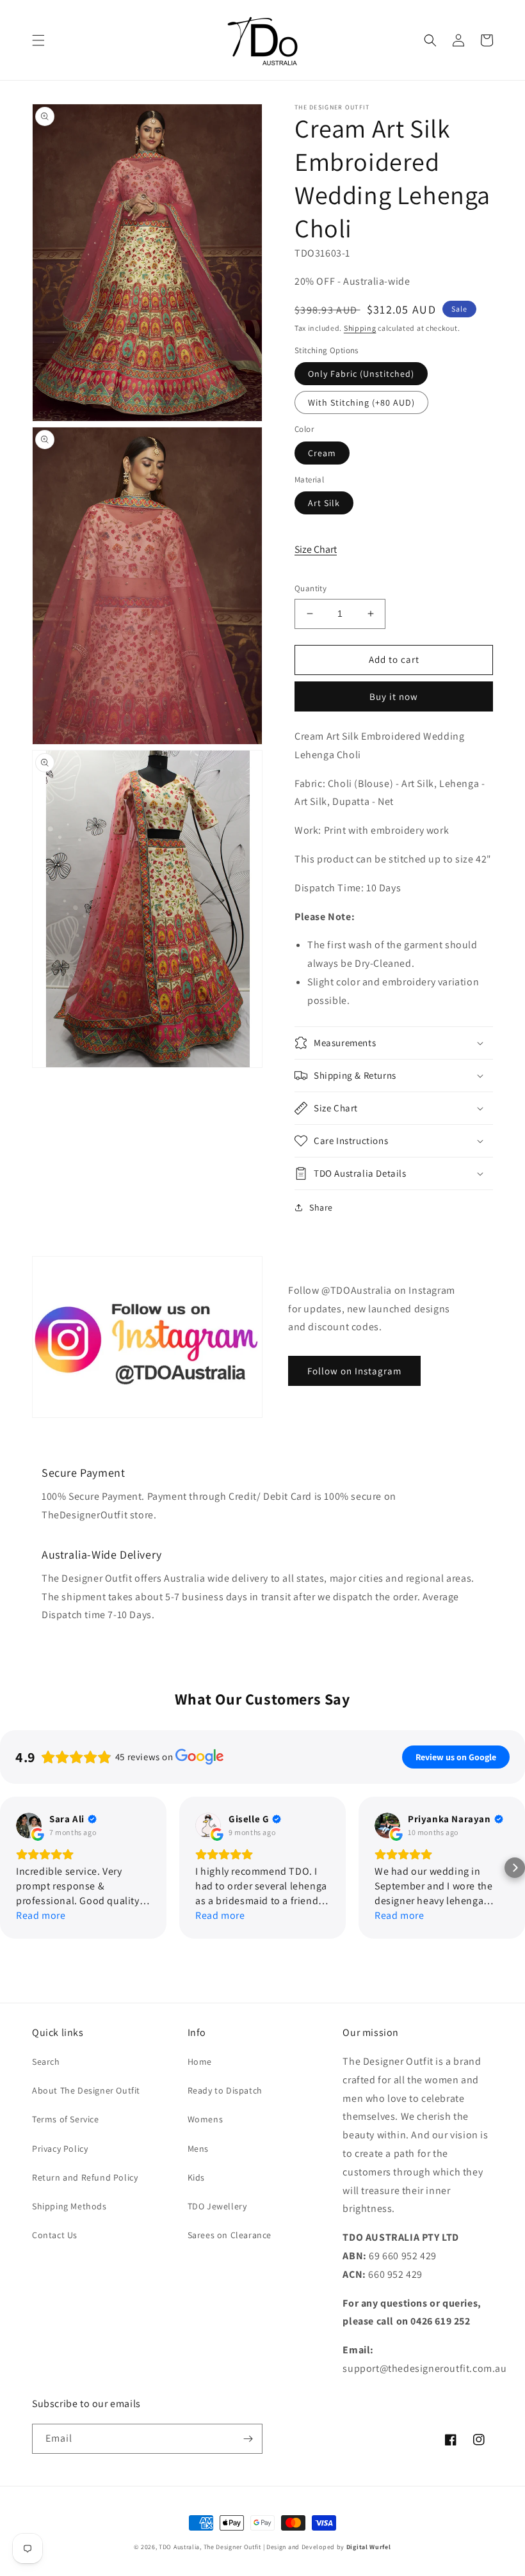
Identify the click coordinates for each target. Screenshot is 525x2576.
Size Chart (316, 549)
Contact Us (55, 2235)
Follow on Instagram (354, 1371)
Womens (206, 2119)
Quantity (311, 588)
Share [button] (321, 1207)
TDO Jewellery (217, 2206)
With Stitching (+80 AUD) (361, 402)
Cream (322, 453)
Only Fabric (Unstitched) (361, 374)
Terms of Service (66, 2119)
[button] (38, 40)
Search (46, 2062)
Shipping (360, 328)
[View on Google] (29, 1825)
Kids (196, 2177)
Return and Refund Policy (85, 2177)
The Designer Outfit (232, 2547)
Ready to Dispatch (225, 2090)
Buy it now (394, 696)
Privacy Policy (60, 2149)
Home (200, 2062)
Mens (198, 2149)
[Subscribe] (248, 2439)
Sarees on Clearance (230, 2235)
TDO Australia (179, 2547)
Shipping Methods (69, 2206)
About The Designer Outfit (86, 2090)
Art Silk (324, 503)
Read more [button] (41, 1915)
